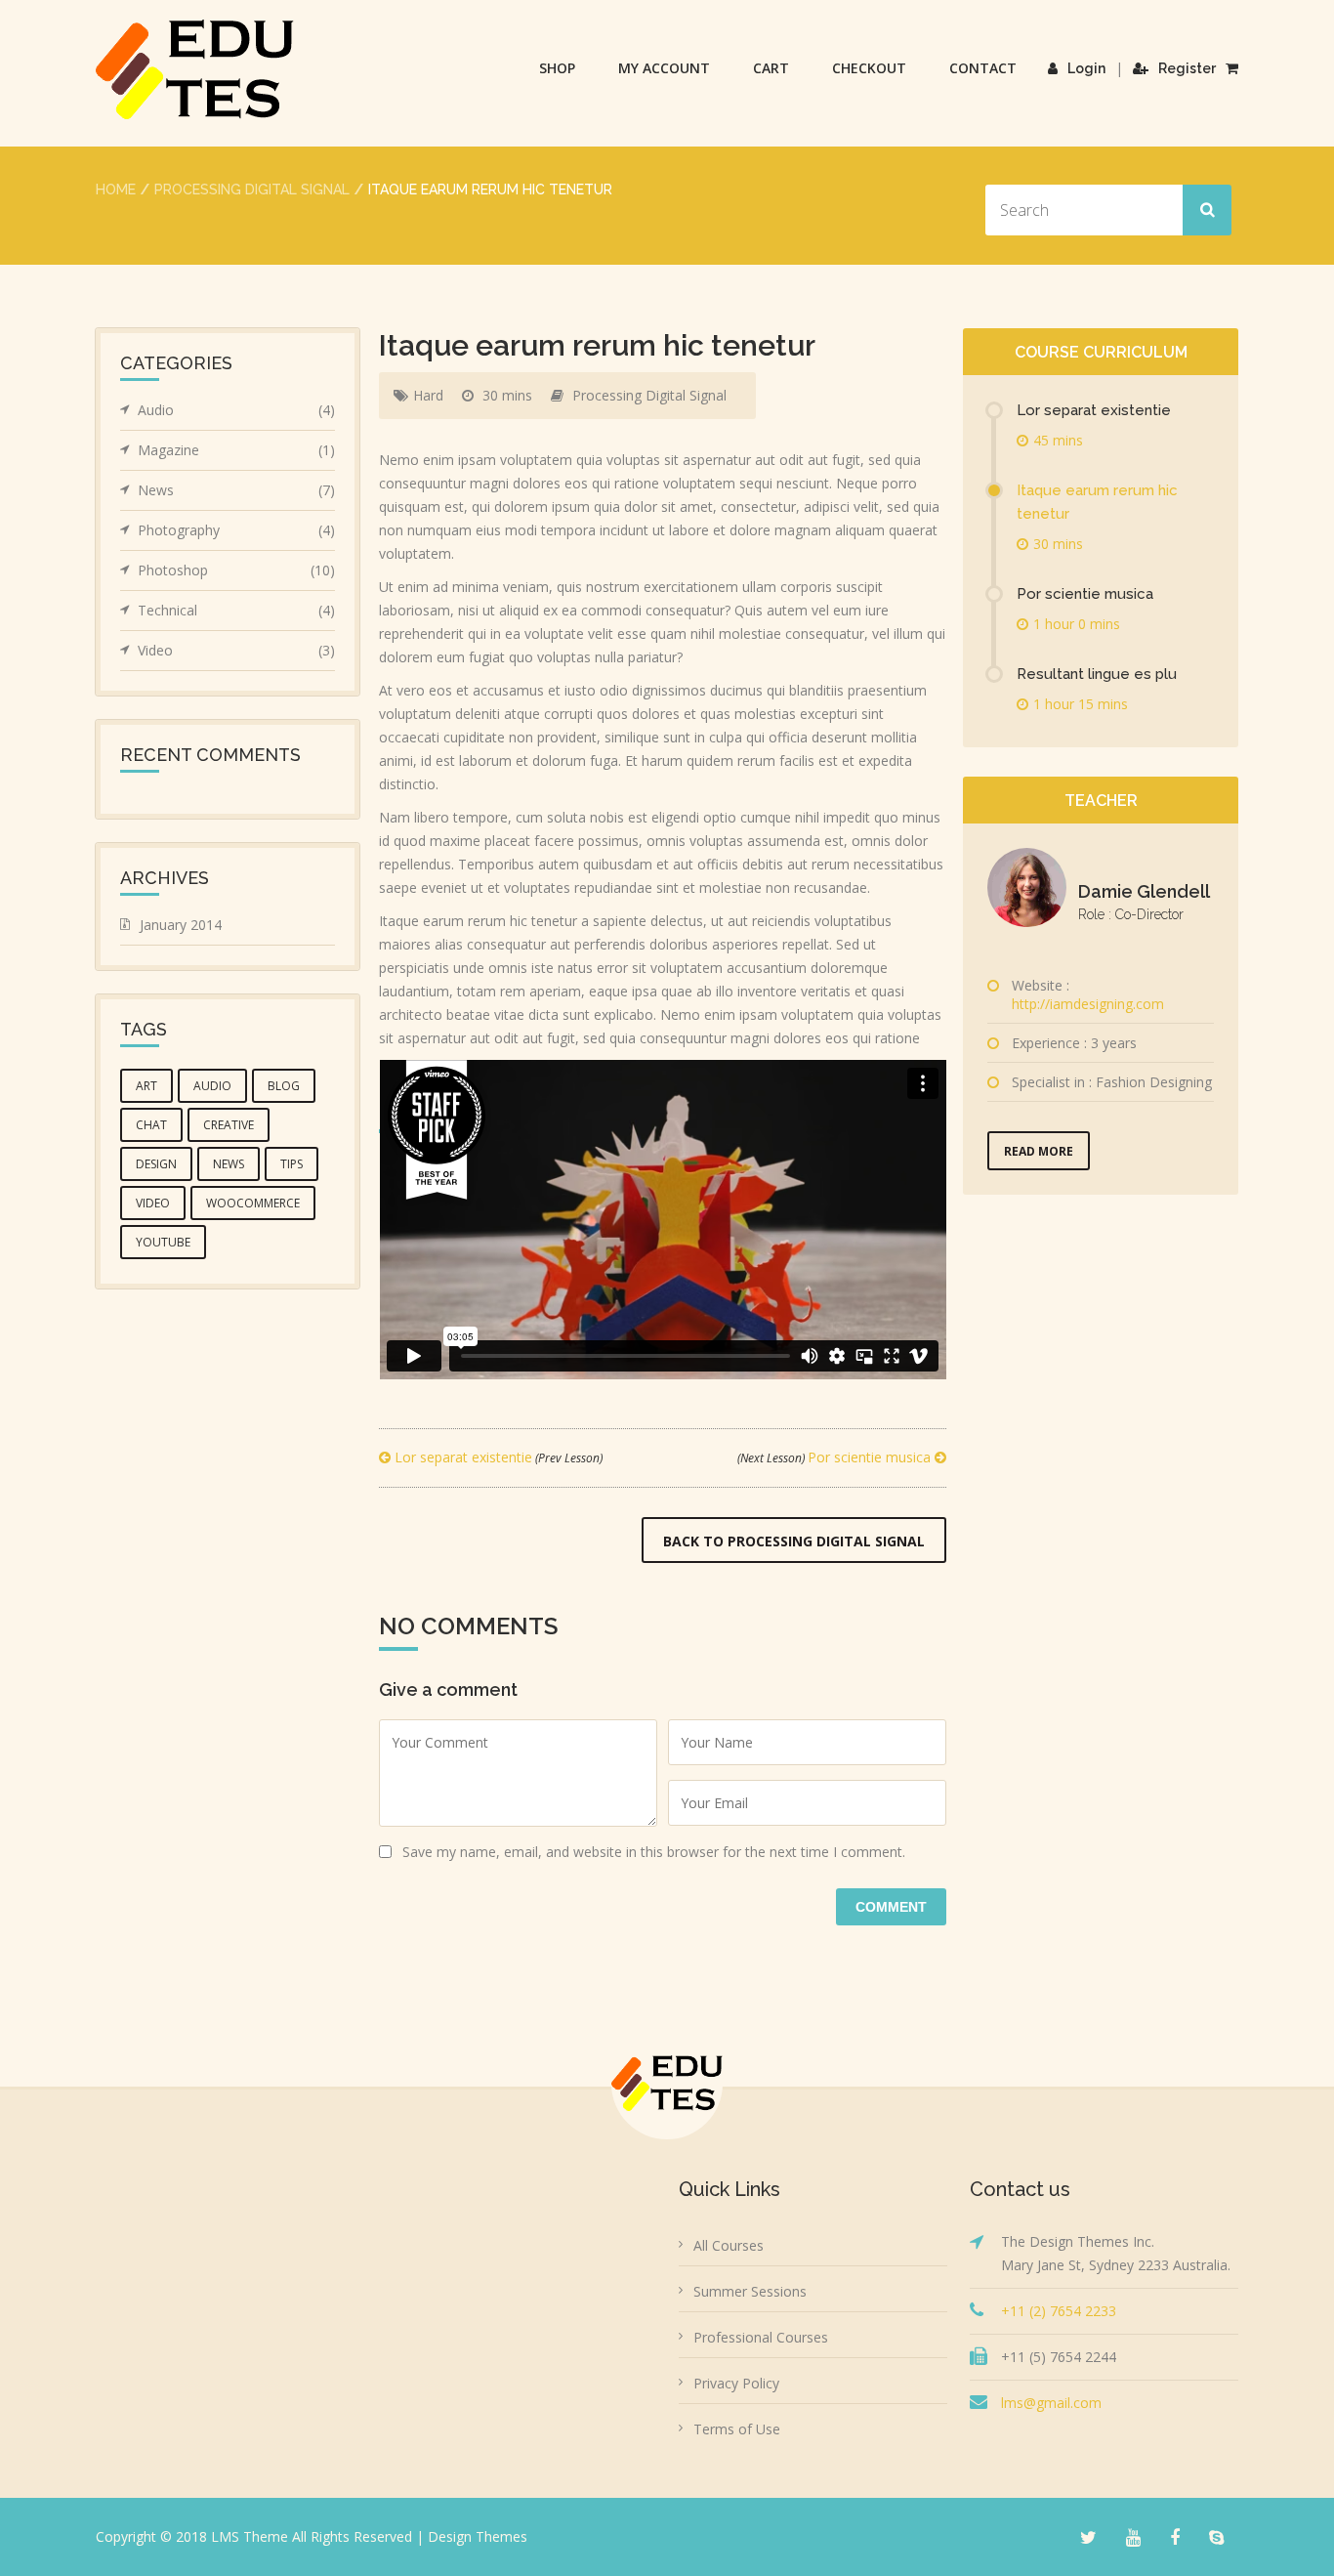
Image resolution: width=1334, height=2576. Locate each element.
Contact (983, 68)
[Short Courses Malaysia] (195, 69)
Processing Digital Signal (252, 190)
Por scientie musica (836, 1457)
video (153, 1203)
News (236, 490)
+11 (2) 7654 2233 (1059, 2311)
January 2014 (181, 925)
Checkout (869, 68)
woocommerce (253, 1203)
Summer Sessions (750, 2291)
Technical (236, 610)
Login (1086, 68)
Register (1187, 68)
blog (284, 1086)
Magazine (236, 450)
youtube (163, 1242)
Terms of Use (737, 2429)
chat (151, 1125)
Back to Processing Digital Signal (794, 1541)
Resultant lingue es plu (1097, 674)
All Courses (729, 2245)
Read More (1039, 1151)
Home (116, 190)
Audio (236, 410)
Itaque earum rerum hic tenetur (1097, 502)
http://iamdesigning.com (1088, 1004)
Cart (771, 68)
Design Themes (478, 2536)
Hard (428, 395)
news (229, 1164)
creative (229, 1125)
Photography (236, 530)
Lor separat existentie (497, 1457)
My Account (664, 68)
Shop (557, 68)
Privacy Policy (736, 2383)
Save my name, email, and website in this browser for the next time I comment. (654, 1852)
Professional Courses (761, 2337)
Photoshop (236, 570)
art (146, 1086)
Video (236, 650)
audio (212, 1086)
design (156, 1164)
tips (292, 1164)
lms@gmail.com (1051, 2403)
